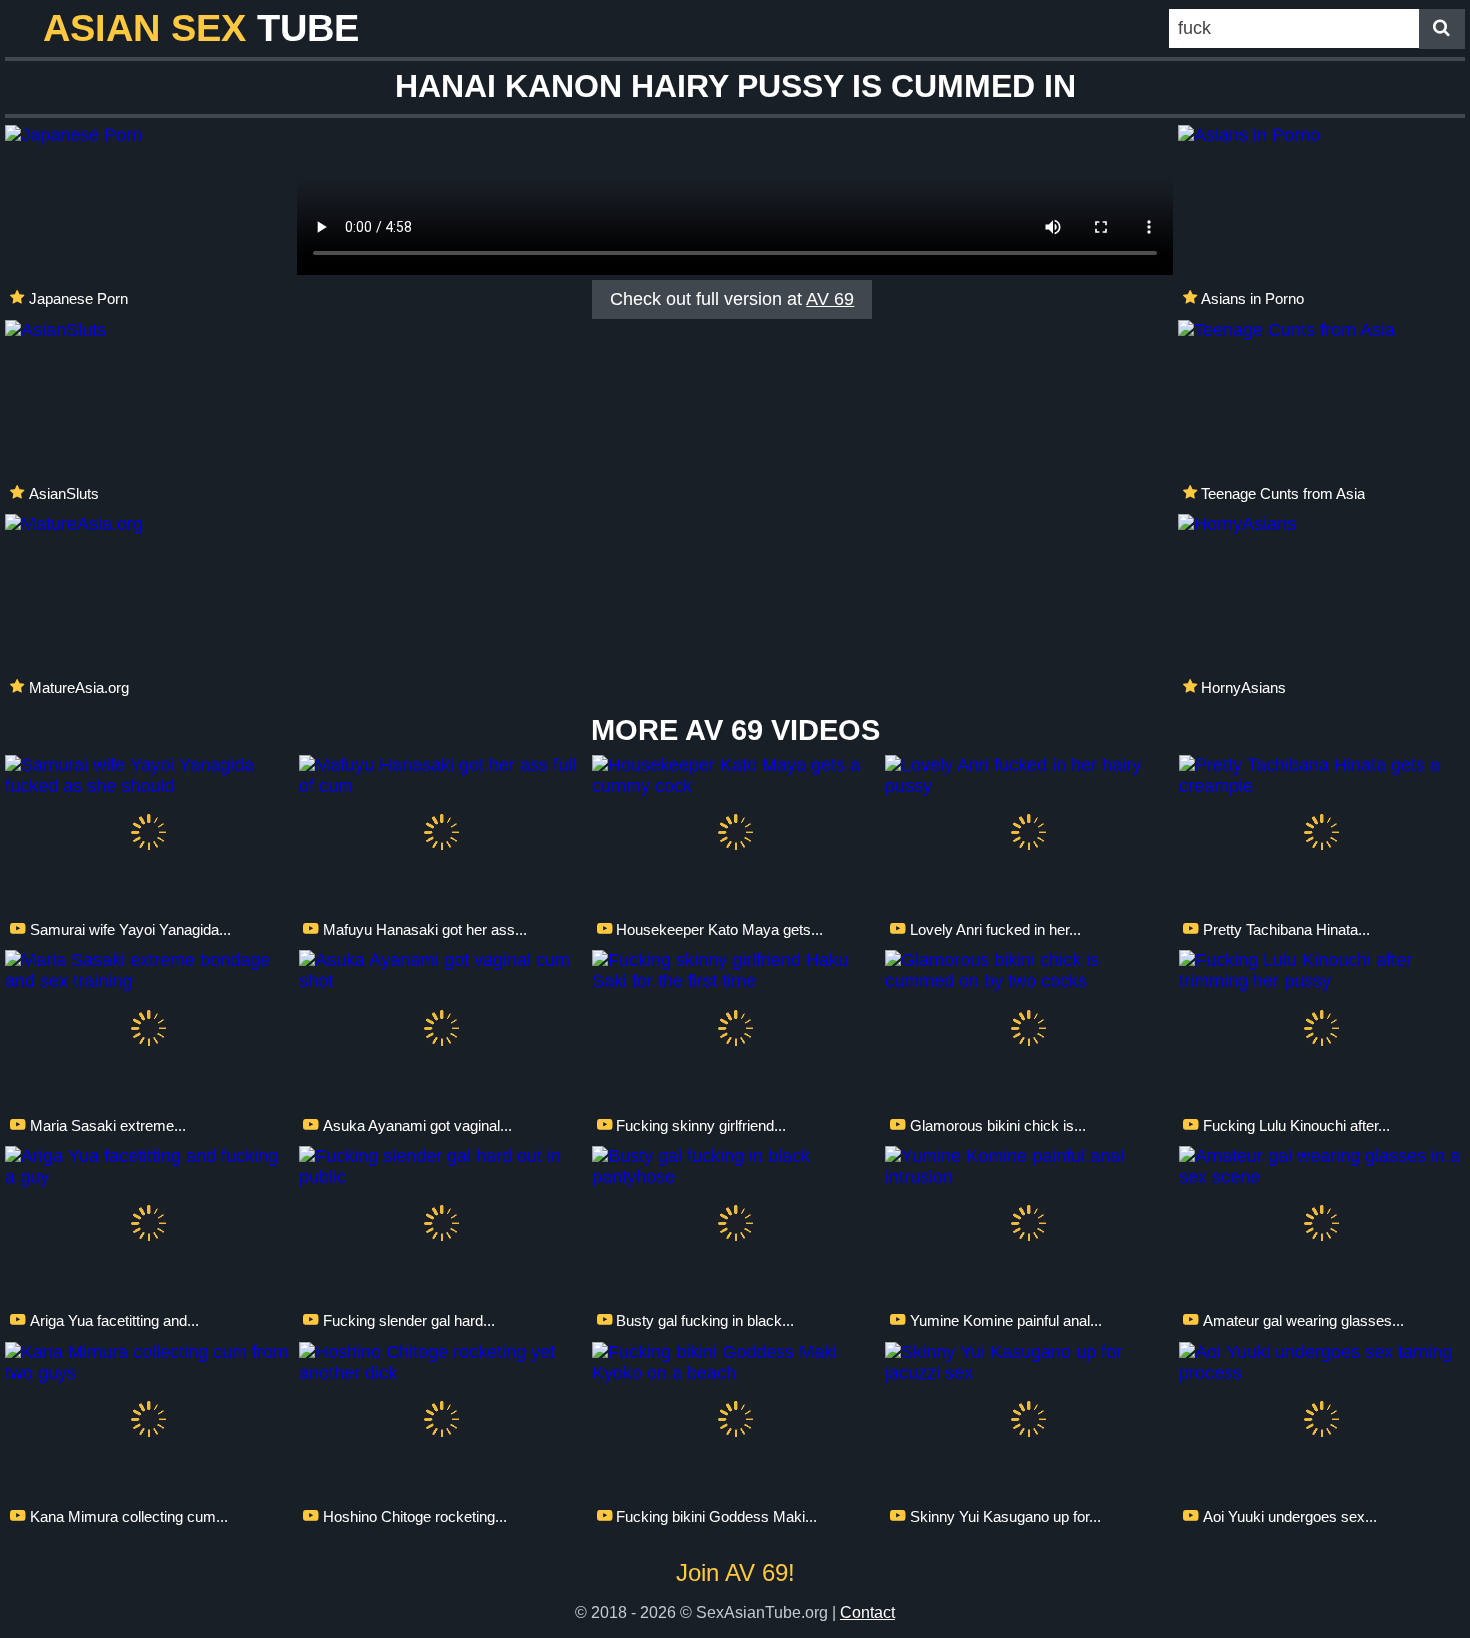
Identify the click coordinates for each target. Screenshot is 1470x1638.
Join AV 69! (735, 1572)
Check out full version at (732, 299)
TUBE (201, 28)
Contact (867, 1612)
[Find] (1442, 29)
